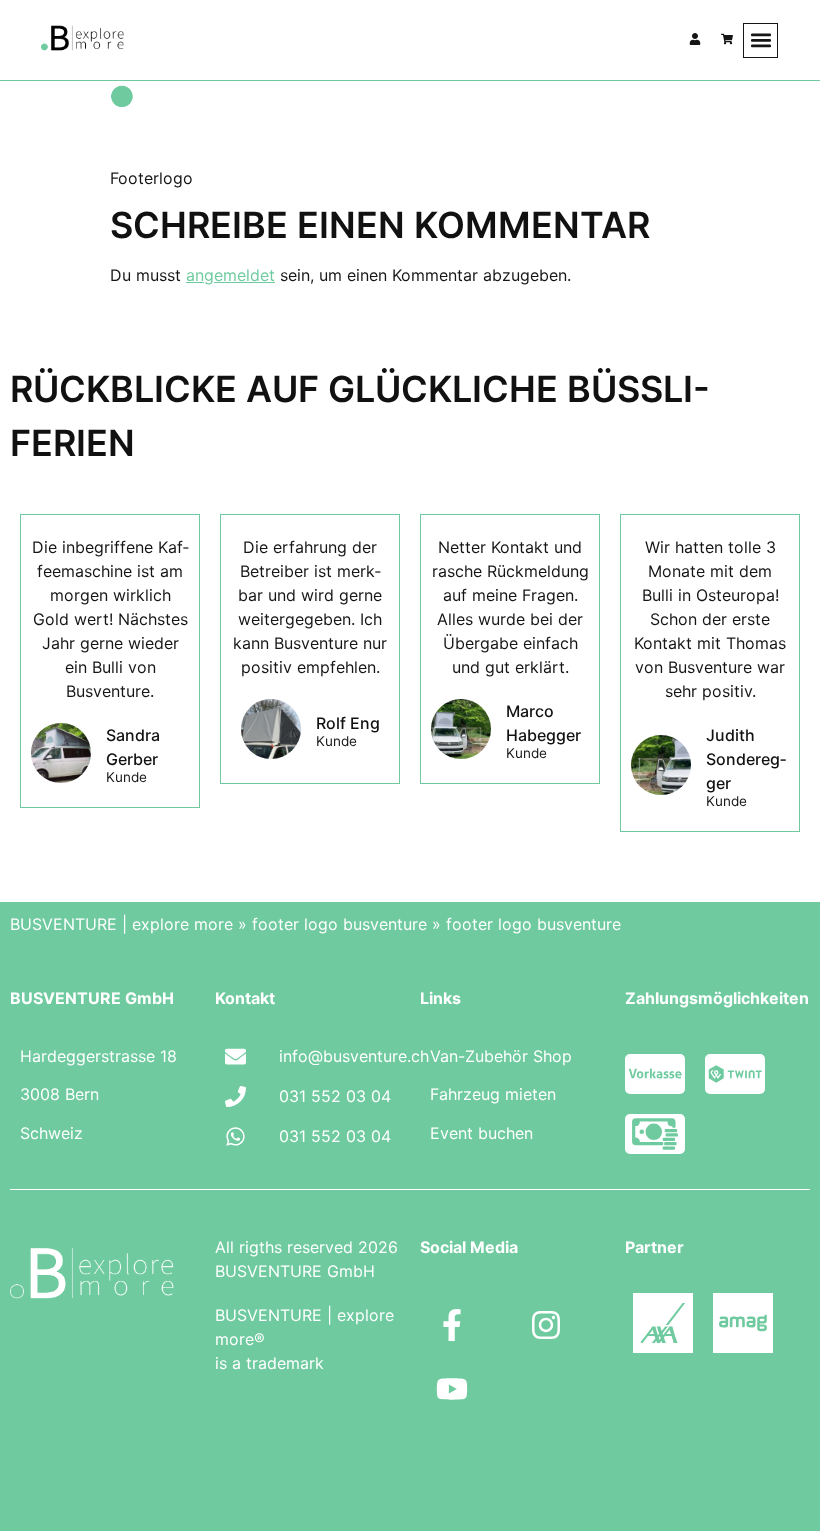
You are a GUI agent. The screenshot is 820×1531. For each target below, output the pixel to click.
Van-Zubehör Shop (501, 1056)
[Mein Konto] (695, 39)
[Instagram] (546, 1325)
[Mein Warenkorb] (727, 39)
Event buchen (481, 1133)
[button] (760, 40)
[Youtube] (452, 1389)
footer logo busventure (339, 924)
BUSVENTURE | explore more (121, 924)
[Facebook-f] (452, 1325)
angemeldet (230, 275)
